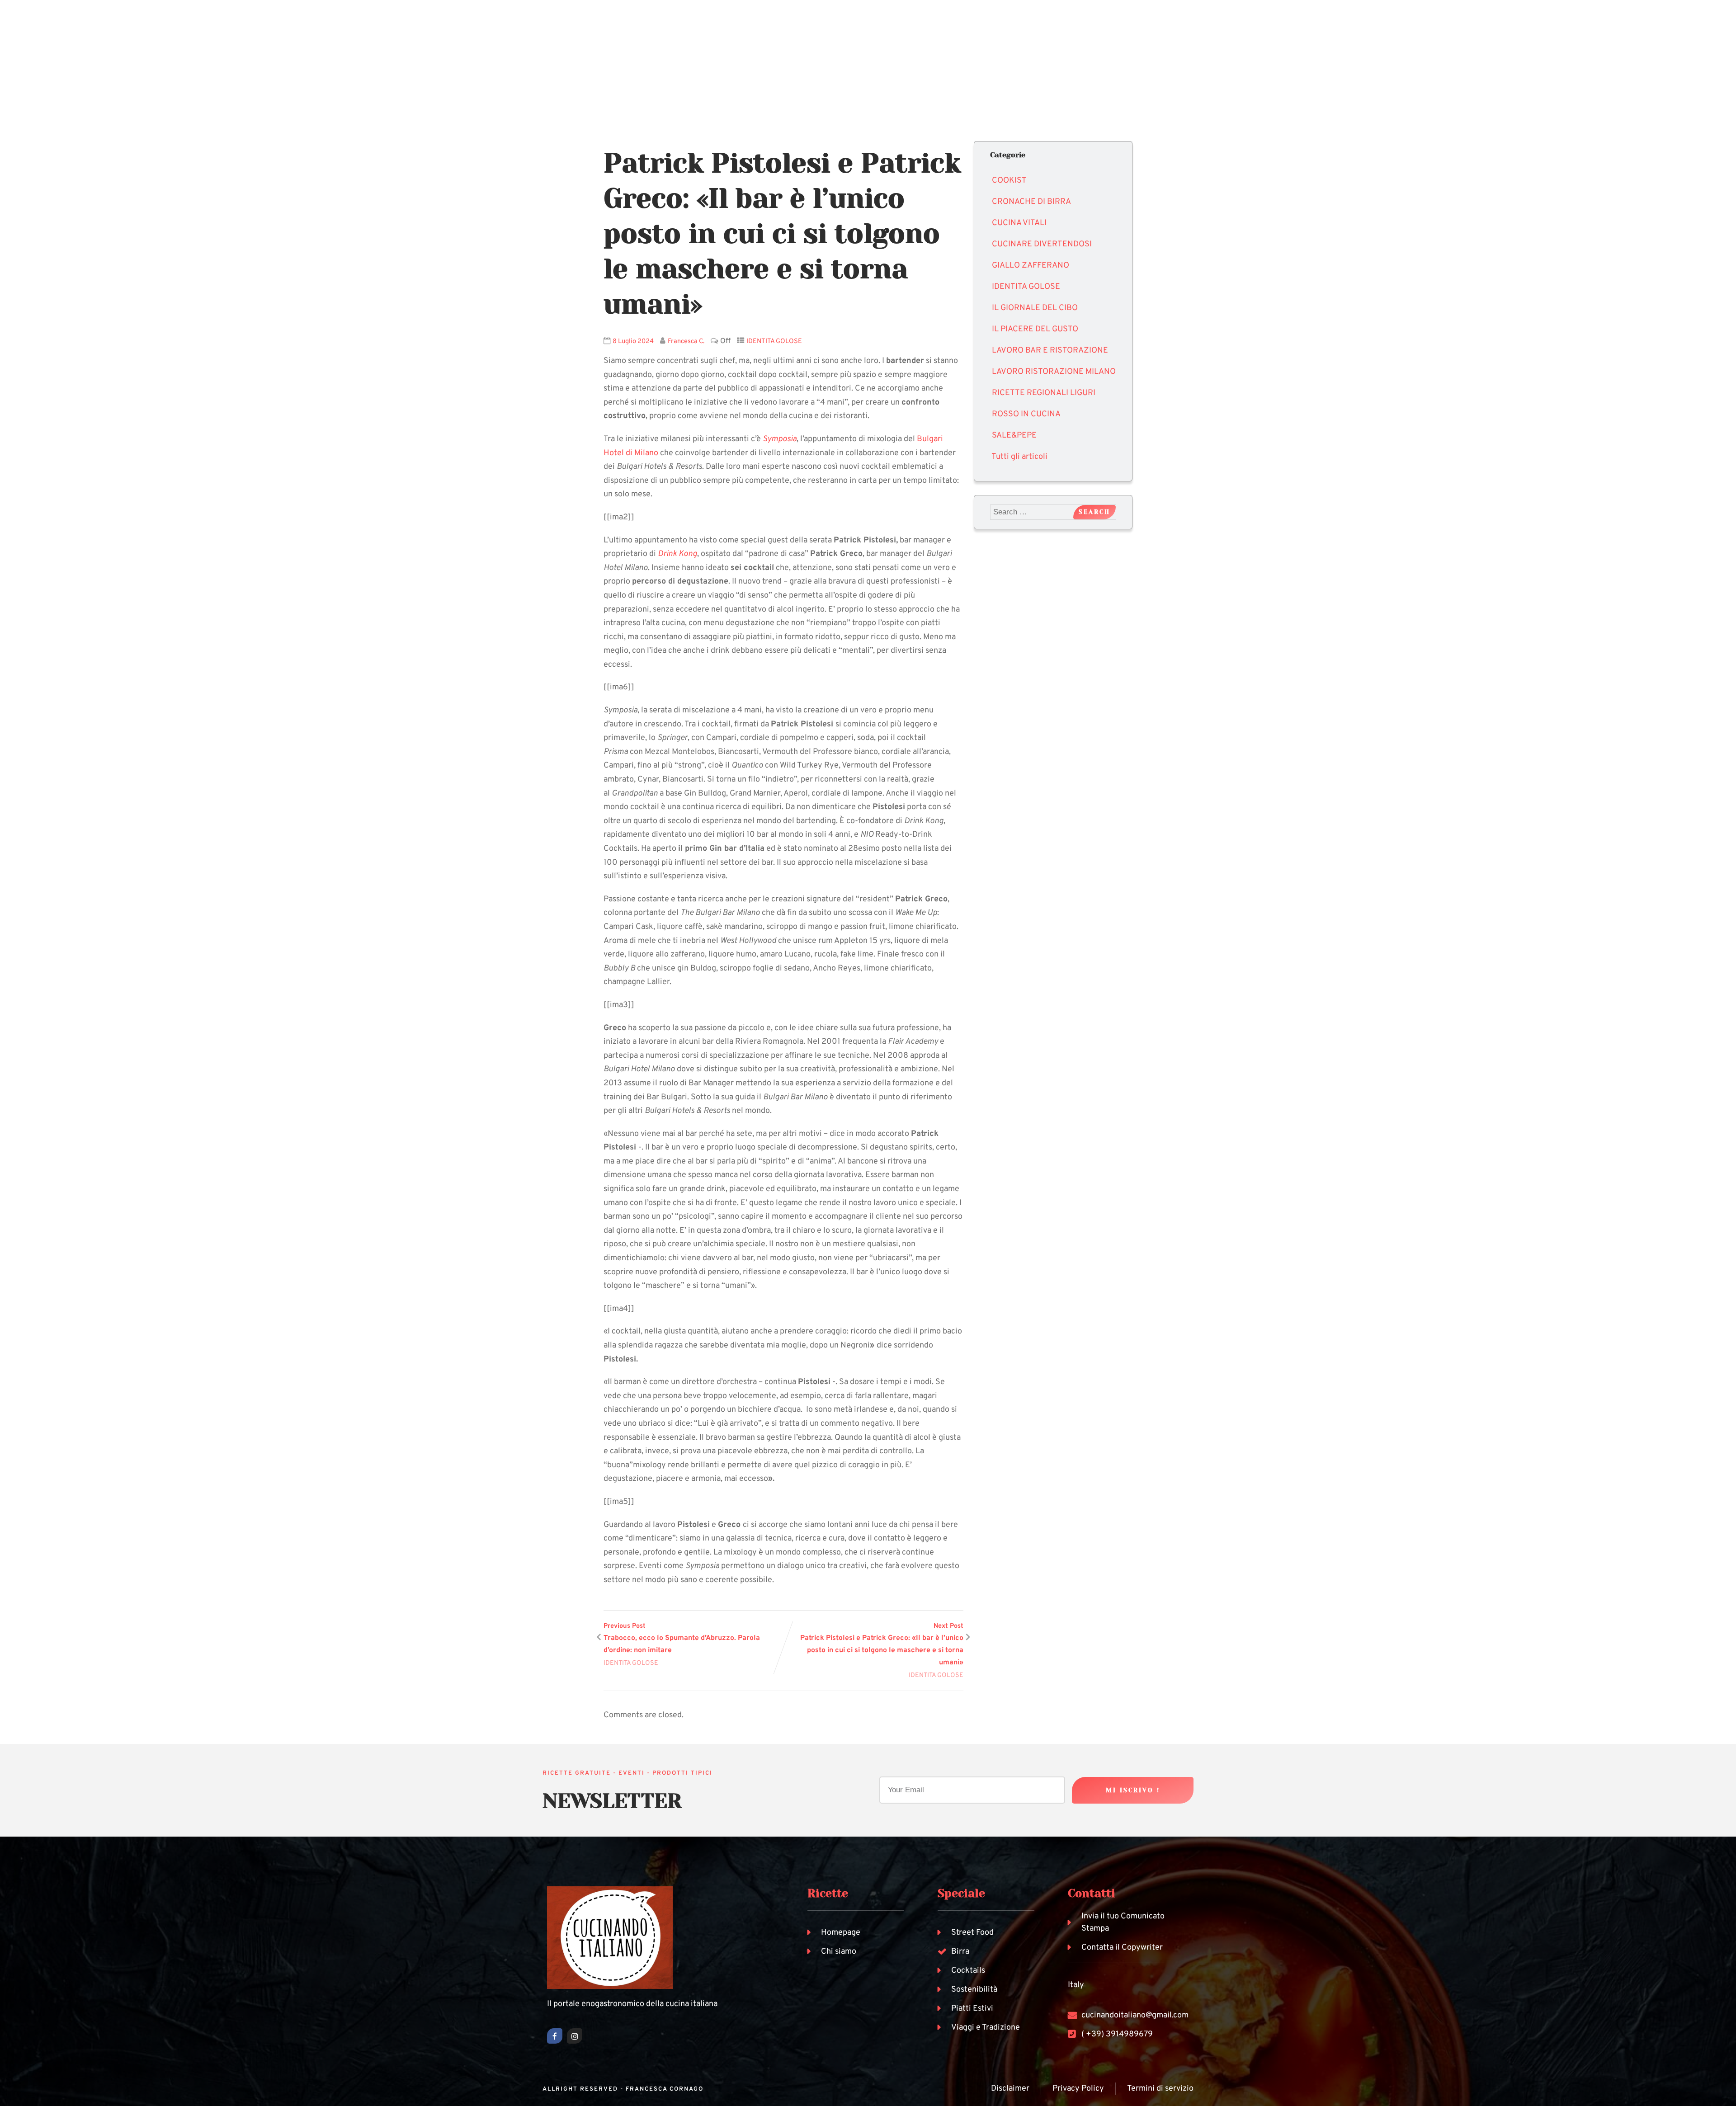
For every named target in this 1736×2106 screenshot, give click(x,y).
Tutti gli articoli (1019, 457)
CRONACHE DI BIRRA (1031, 202)
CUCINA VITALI (1019, 223)
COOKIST (1009, 181)
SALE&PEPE (1014, 436)
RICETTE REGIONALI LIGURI (1044, 393)
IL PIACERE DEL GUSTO (1035, 329)
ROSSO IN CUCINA (1026, 414)
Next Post (882, 1644)
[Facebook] (555, 2036)
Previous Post (682, 1638)
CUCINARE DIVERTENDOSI (1042, 244)
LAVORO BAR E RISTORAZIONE (1050, 351)
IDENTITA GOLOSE (774, 342)
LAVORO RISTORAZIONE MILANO (1054, 372)
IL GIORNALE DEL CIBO (1035, 308)
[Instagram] (575, 2036)
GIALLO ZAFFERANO (1031, 266)
